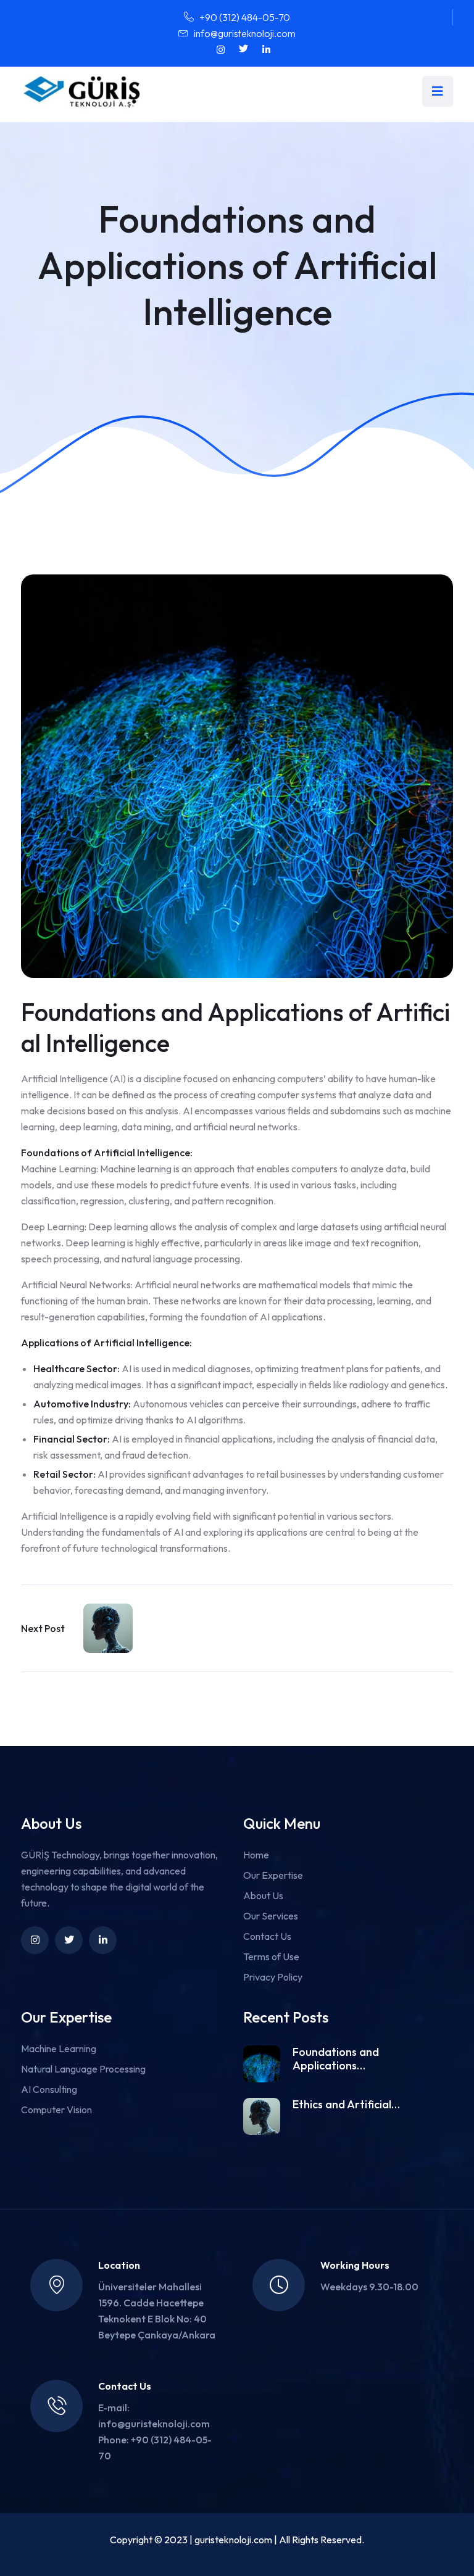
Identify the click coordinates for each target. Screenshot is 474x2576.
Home (256, 1855)
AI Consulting (49, 2089)
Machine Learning (59, 2048)
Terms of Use (271, 1957)
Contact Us (267, 1936)
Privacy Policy (273, 1977)
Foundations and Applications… (336, 2059)
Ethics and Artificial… (346, 2105)
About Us (263, 1895)
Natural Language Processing (83, 2069)
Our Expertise (273, 1875)
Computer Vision (56, 2110)
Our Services (271, 1916)
